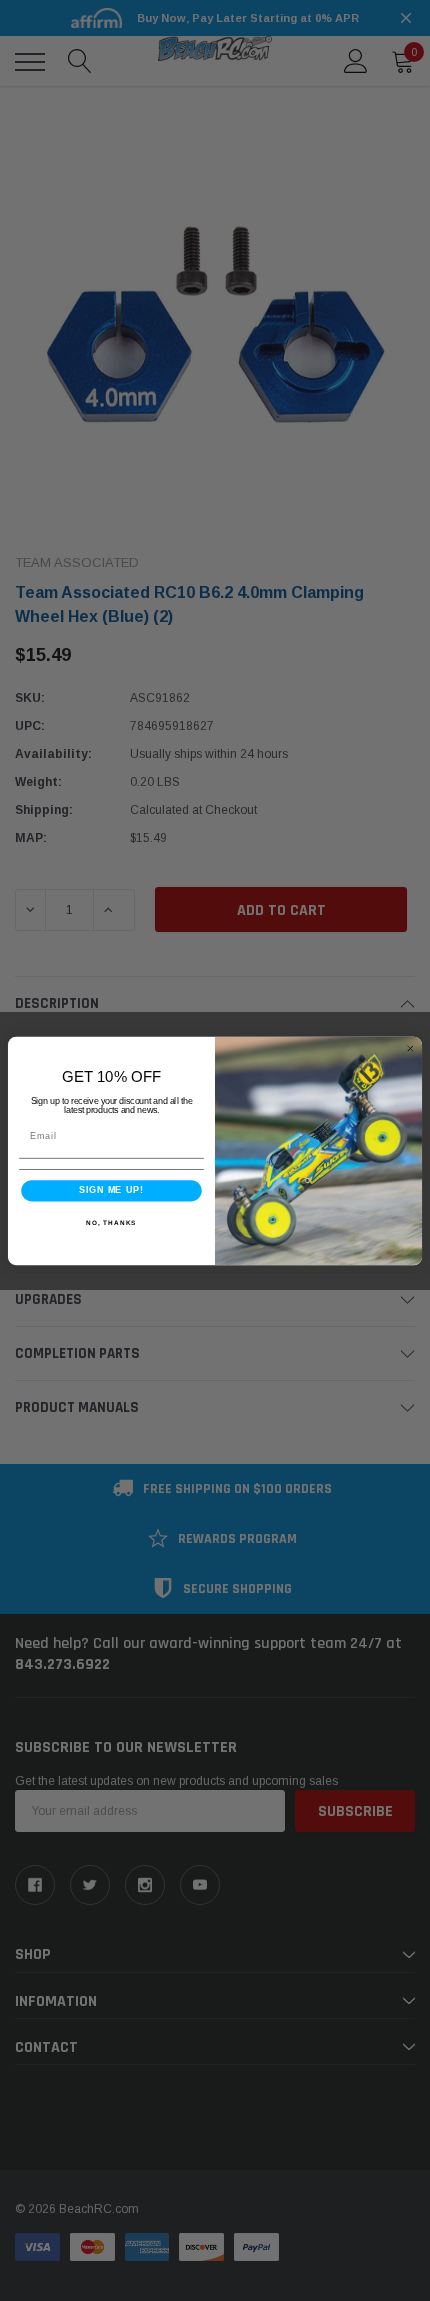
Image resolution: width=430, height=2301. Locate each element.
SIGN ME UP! (111, 1189)
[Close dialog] (410, 1048)
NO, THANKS (111, 1221)
